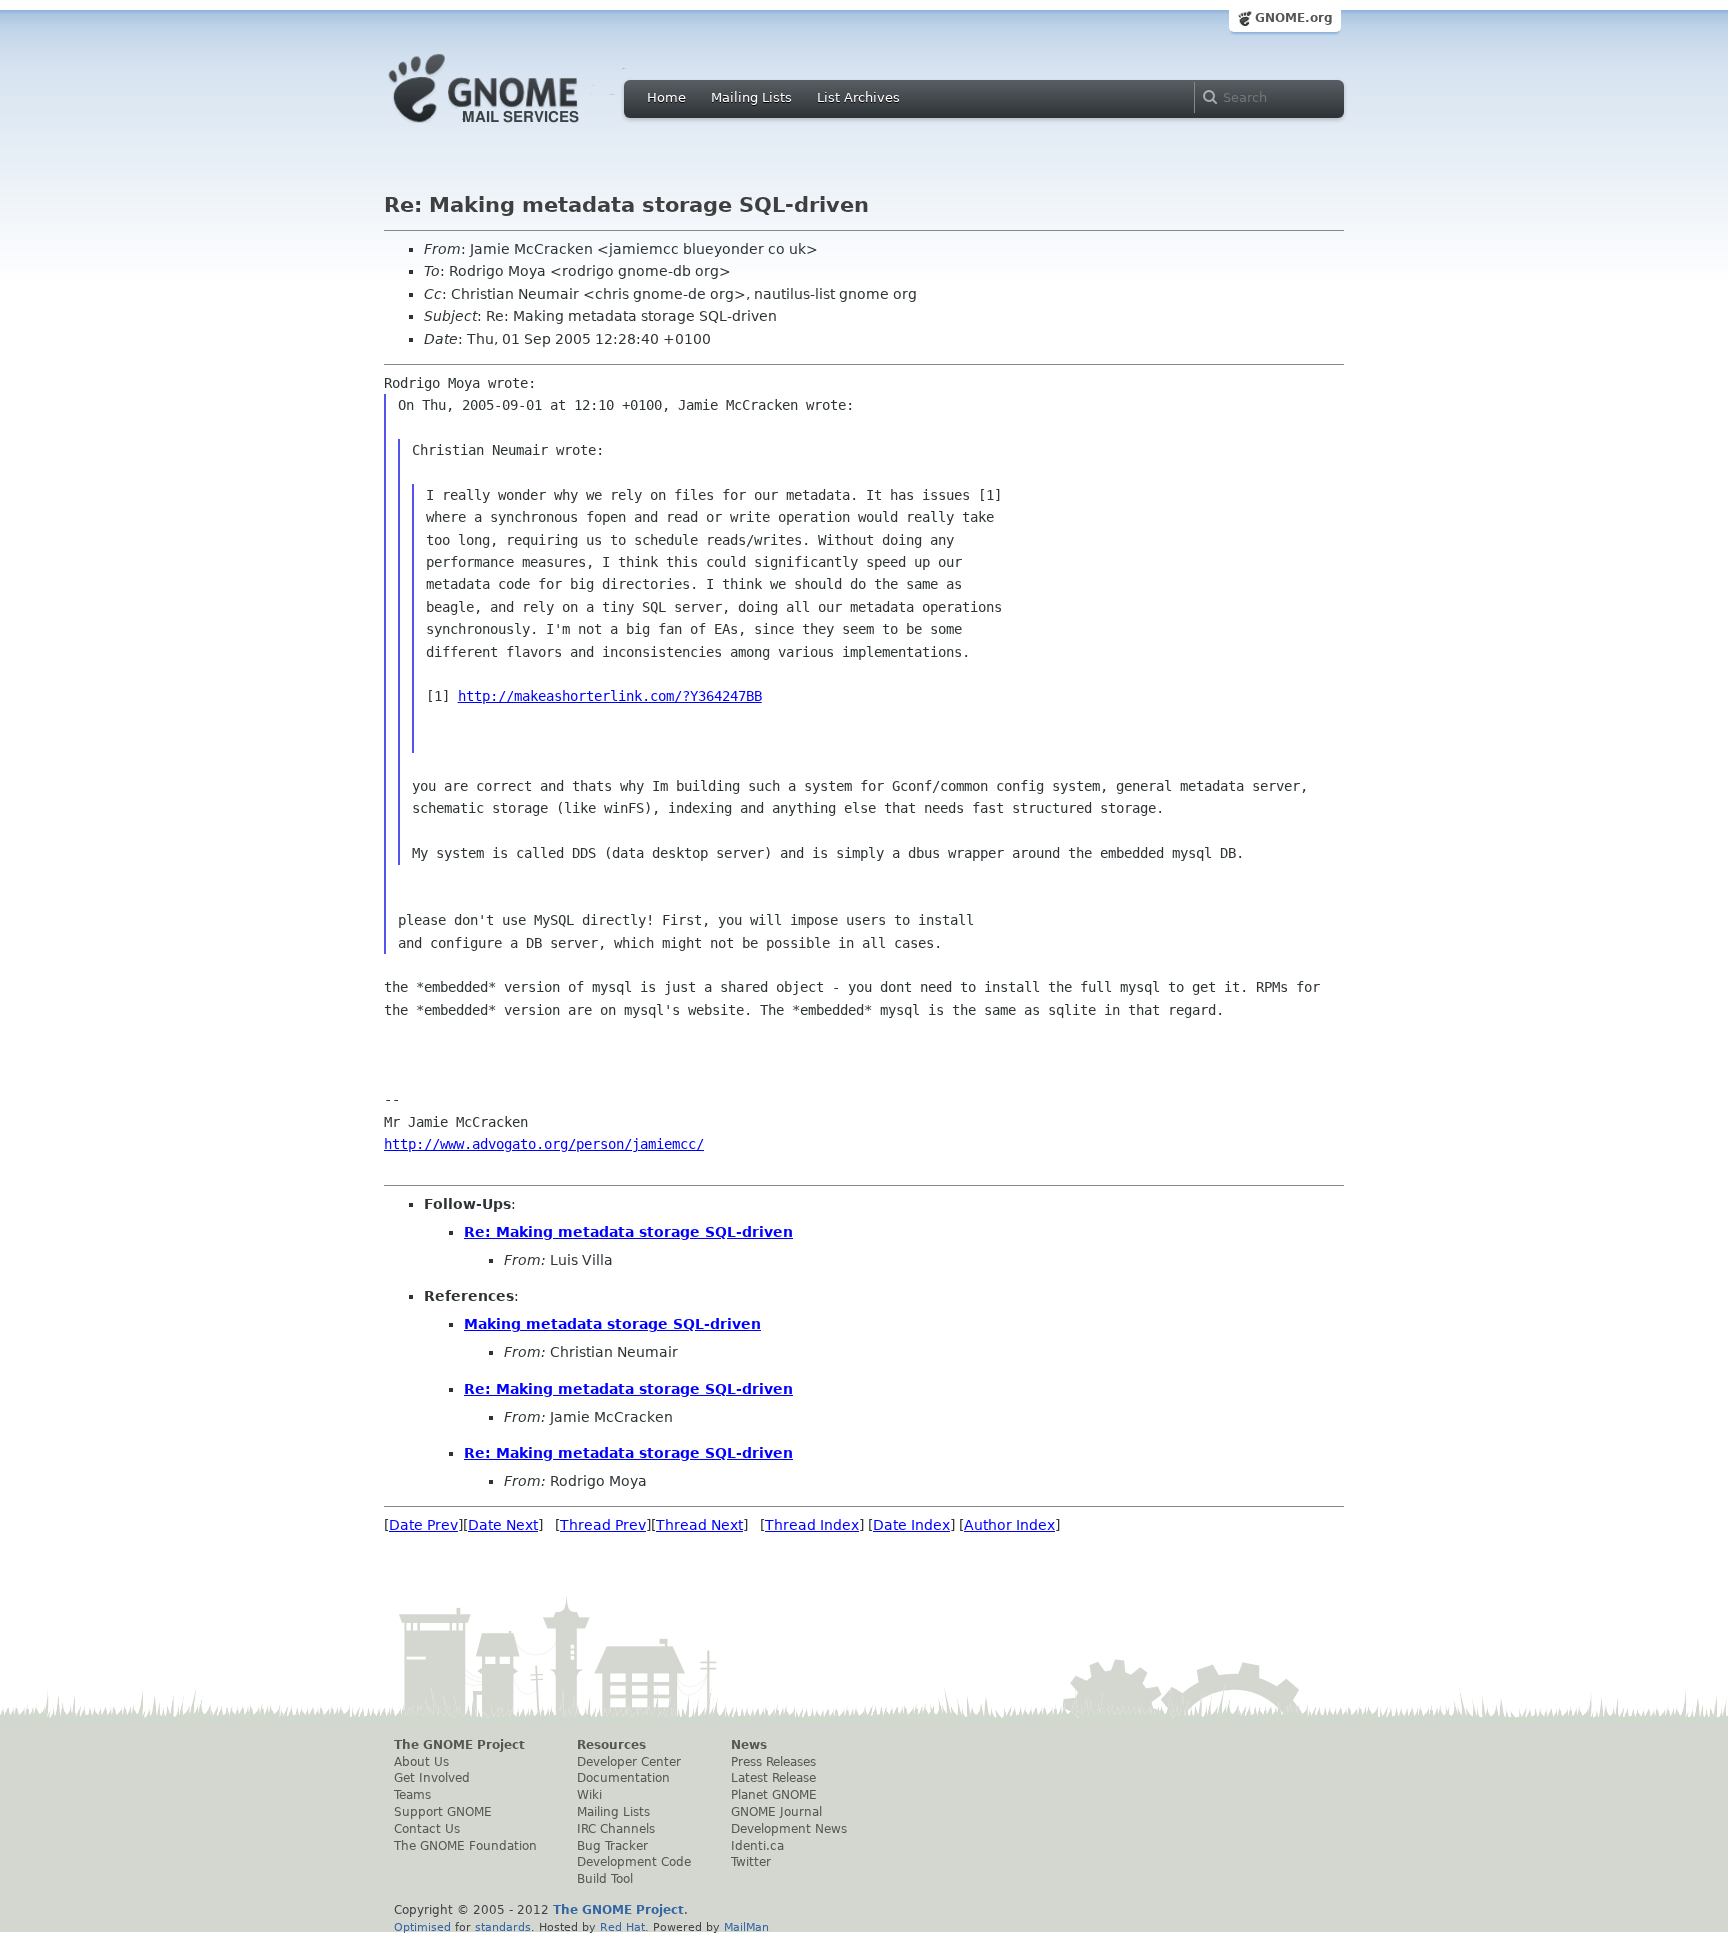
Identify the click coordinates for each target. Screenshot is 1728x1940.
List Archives (858, 97)
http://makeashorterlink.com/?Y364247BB (610, 696)
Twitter (751, 1862)
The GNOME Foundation (465, 1846)
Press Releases (773, 1762)
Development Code (634, 1862)
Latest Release (773, 1778)
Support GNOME (443, 1812)
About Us (421, 1762)
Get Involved (432, 1778)
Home (666, 97)
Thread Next (699, 1525)
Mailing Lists (751, 97)
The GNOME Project (459, 1745)
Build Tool (605, 1879)
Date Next (503, 1525)
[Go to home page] (514, 128)
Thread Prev (603, 1525)
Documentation (623, 1778)
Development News (789, 1829)
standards (503, 1927)
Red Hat (622, 1927)
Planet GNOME (774, 1795)
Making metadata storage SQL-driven (612, 1324)
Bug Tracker (612, 1846)
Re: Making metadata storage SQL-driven (628, 1232)
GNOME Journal (776, 1812)
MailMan (746, 1927)
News (749, 1745)
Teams (412, 1795)
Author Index (1009, 1525)
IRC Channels (616, 1829)
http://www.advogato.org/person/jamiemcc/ (544, 1144)
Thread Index (812, 1525)
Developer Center (629, 1762)
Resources (611, 1745)
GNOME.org (1294, 18)
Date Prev (423, 1525)
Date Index (911, 1525)
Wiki (589, 1795)
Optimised (422, 1927)
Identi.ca (757, 1846)
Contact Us (427, 1829)
